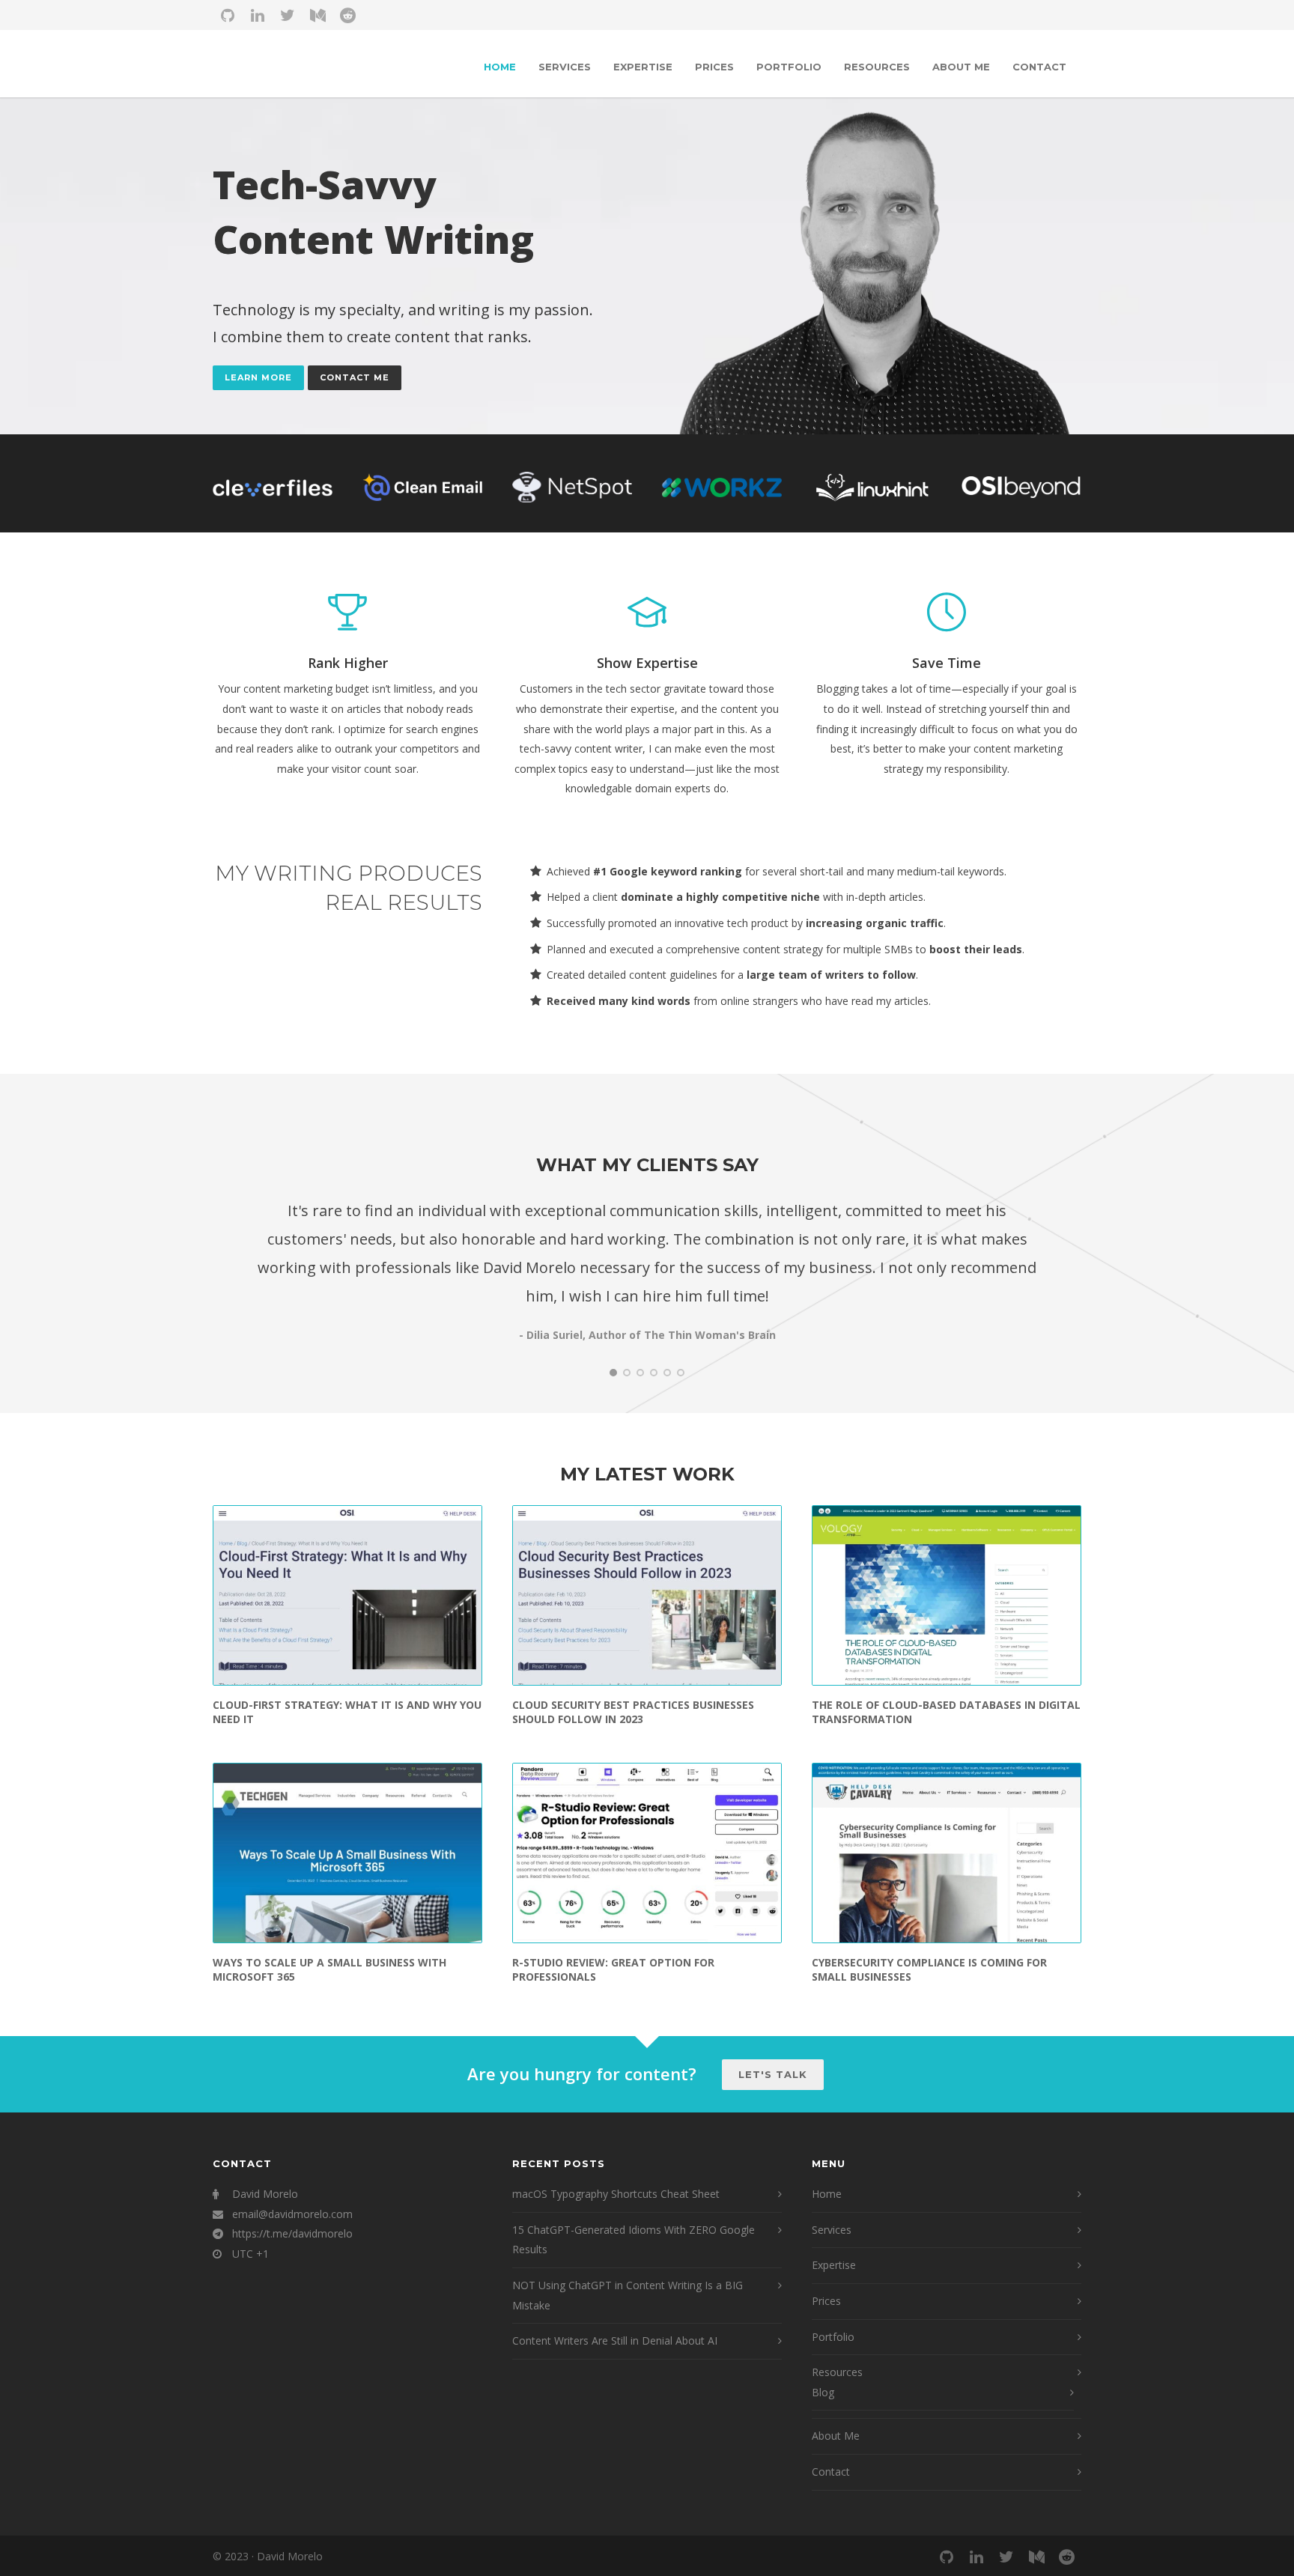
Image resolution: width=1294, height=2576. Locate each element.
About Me (961, 67)
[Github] (228, 15)
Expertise (643, 67)
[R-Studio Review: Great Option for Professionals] (647, 1853)
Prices (714, 67)
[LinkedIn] (258, 15)
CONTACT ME (355, 377)
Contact (1039, 67)
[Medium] (318, 15)
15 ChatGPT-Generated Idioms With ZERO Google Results (634, 2240)
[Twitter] (288, 15)
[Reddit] (347, 15)
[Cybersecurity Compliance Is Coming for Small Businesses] (947, 1853)
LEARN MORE (258, 377)
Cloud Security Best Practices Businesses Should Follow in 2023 (633, 1712)
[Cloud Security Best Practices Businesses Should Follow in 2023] (647, 1595)
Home (500, 67)
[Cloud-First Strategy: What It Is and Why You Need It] (347, 1595)
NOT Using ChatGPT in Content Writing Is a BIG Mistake (628, 2295)
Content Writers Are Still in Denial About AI (615, 2340)
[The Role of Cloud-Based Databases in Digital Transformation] (947, 1595)
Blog (823, 2392)
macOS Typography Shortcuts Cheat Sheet (616, 2194)
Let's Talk (773, 2074)
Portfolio (789, 67)
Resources (877, 67)
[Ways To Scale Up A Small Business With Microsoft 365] (347, 1853)
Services (565, 67)
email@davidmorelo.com (292, 2214)
